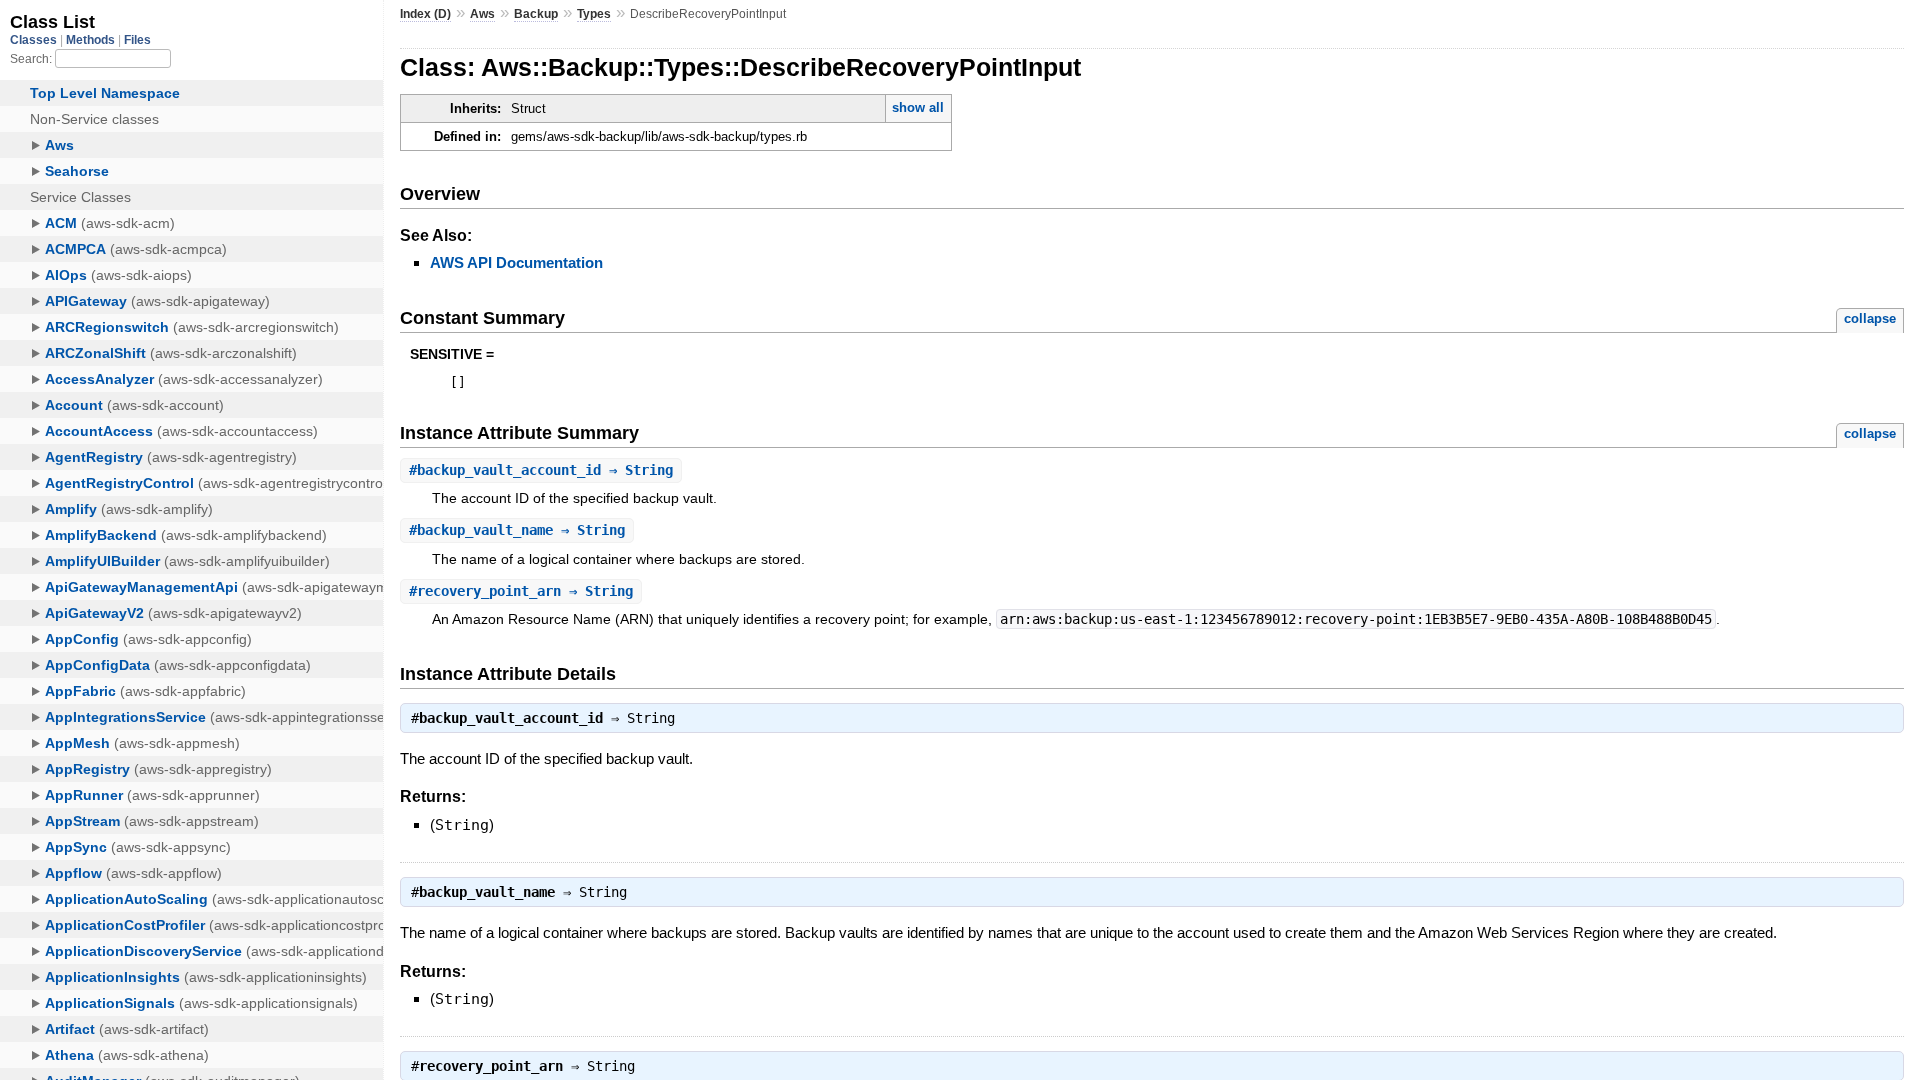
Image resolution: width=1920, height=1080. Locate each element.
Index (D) (425, 14)
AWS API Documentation (516, 262)
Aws (482, 14)
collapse (1870, 318)
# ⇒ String (541, 470)
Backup (536, 14)
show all (918, 107)
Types (594, 14)
